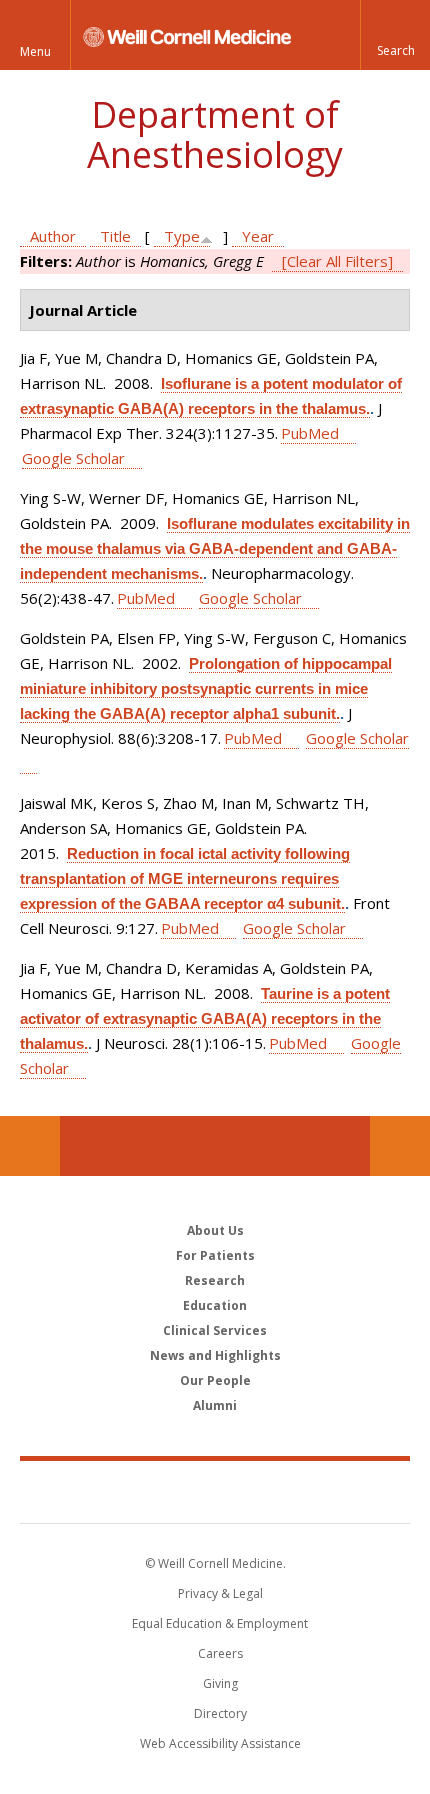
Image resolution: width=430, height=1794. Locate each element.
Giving (220, 1683)
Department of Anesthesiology (215, 134)
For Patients (215, 1255)
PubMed (310, 433)
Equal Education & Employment (220, 1623)
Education (215, 1305)
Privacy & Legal (220, 1593)
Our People (215, 1380)
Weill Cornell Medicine (215, 1491)
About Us (215, 1230)
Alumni (215, 1405)
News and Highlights (215, 1355)
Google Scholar (73, 458)
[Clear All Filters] (337, 261)
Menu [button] (35, 51)
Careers (220, 1653)
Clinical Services (215, 1330)
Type (182, 236)
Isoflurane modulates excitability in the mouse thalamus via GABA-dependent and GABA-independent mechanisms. (215, 548)
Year (258, 236)
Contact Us (400, 1146)
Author (53, 236)
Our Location (30, 1146)
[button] (395, 35)
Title (115, 236)
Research (215, 1280)
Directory (220, 1713)
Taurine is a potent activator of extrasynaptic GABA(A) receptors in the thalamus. (205, 1018)
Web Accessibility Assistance (220, 1743)
